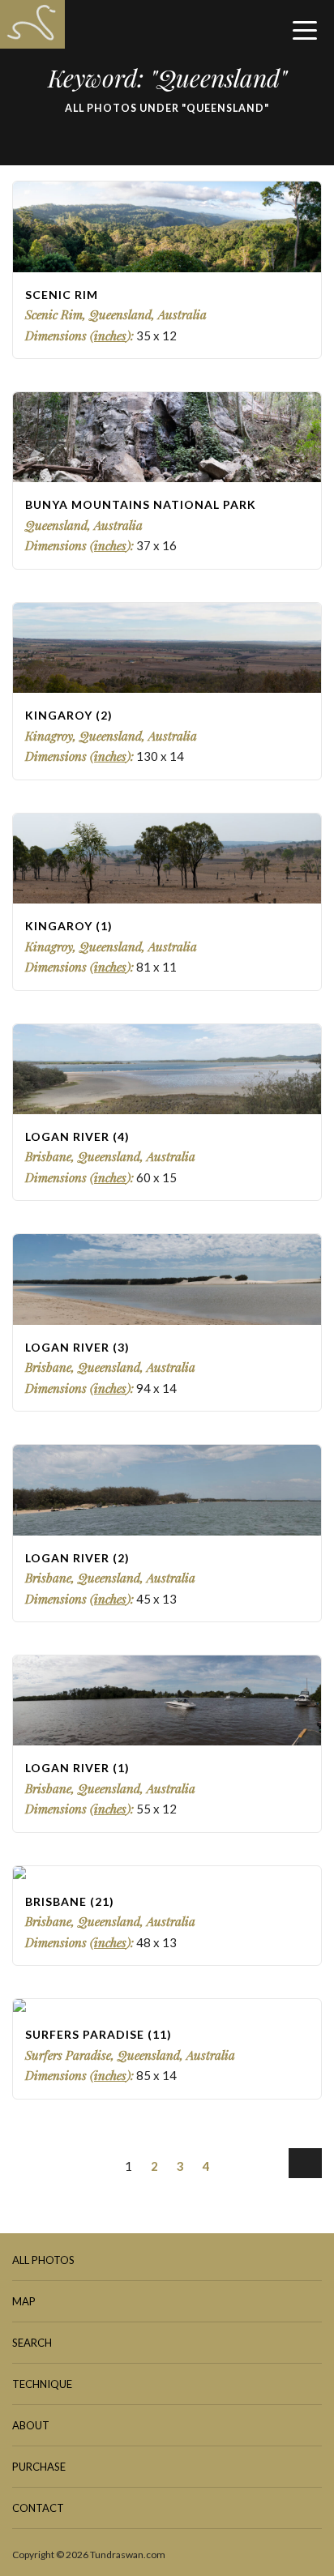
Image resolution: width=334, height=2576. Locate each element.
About (31, 2425)
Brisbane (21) (70, 1901)
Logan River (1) (77, 1768)
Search (32, 2343)
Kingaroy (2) (69, 715)
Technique (42, 2384)
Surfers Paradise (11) (98, 2034)
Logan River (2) (77, 1558)
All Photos (43, 2260)
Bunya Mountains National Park (141, 504)
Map (24, 2301)
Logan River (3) (77, 1347)
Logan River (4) (77, 1136)
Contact (38, 2508)
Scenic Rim (62, 295)
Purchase (39, 2467)
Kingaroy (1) (69, 926)
